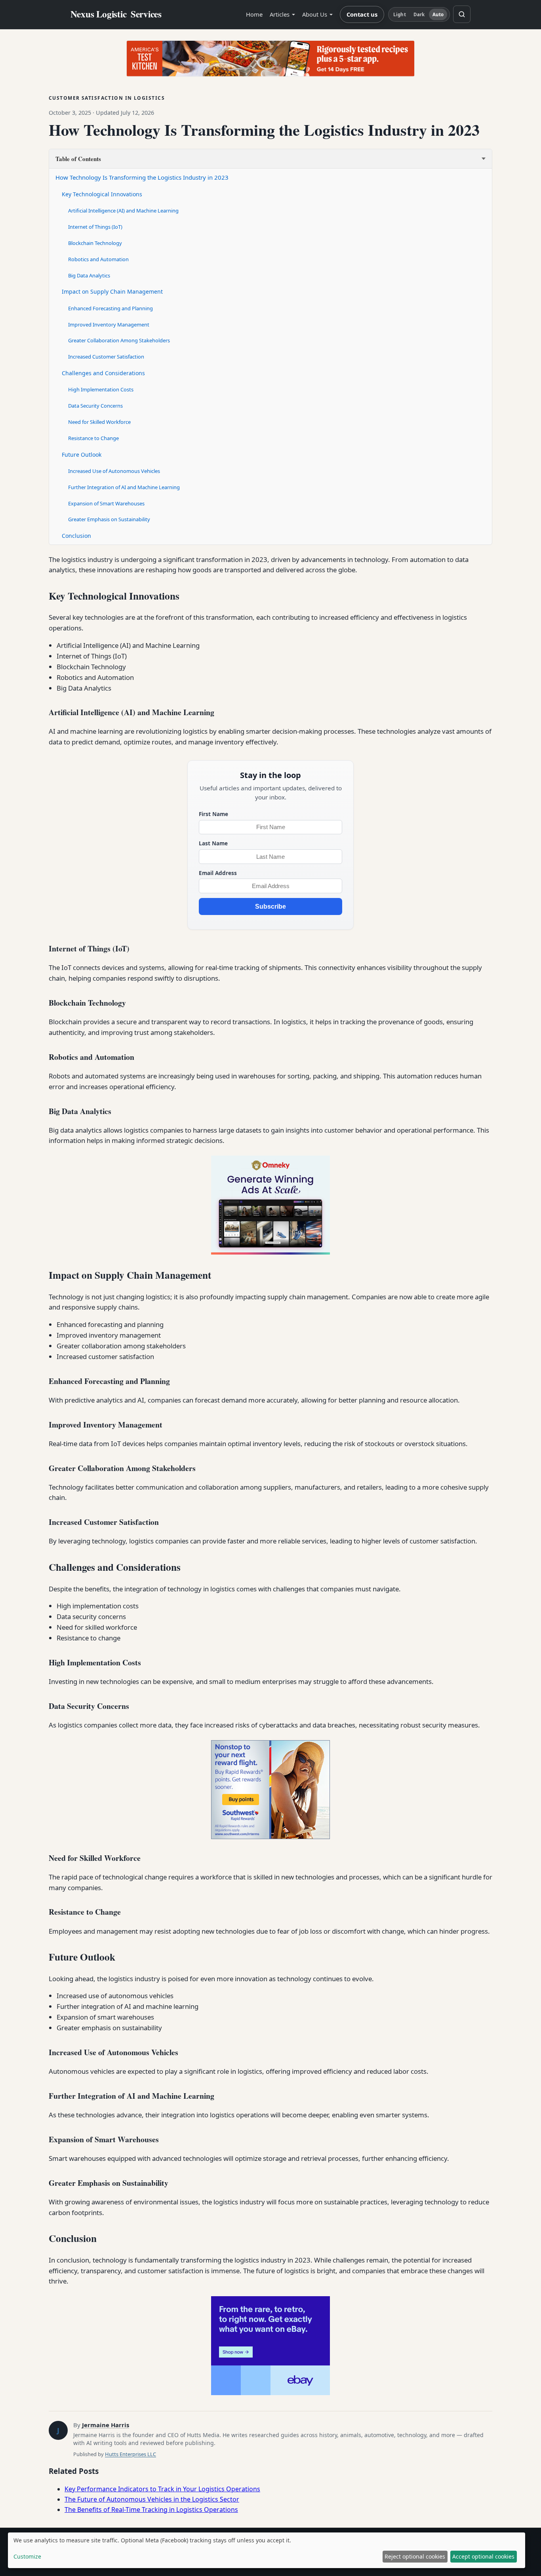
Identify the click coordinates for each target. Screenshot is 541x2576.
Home (254, 14)
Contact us (362, 14)
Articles (280, 14)
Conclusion (76, 536)
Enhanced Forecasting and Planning (110, 308)
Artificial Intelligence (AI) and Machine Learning (123, 211)
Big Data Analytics (89, 275)
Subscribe (270, 906)
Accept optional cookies (483, 2556)
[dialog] (267, 2550)
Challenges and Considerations (103, 373)
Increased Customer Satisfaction (106, 357)
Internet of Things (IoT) (95, 227)
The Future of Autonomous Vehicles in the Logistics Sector (152, 2499)
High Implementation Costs (101, 389)
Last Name (213, 843)
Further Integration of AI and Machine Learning (124, 487)
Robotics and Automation (98, 259)
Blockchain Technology (95, 243)
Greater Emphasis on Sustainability (109, 519)
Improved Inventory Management (109, 325)
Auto (438, 14)
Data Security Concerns (95, 406)
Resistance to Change (93, 438)
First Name (213, 814)
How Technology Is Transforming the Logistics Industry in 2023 (142, 177)
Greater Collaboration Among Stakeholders (119, 340)
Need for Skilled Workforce (99, 422)
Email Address (218, 873)
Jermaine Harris (106, 2425)
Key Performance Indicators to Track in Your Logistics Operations (162, 2489)
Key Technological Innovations (102, 194)
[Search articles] (462, 14)
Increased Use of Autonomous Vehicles (114, 471)
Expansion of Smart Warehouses (106, 503)
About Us (315, 14)
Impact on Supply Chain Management (112, 291)
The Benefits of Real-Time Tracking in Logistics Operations (151, 2510)
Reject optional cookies (415, 2556)
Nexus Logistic (116, 14)
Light (400, 14)
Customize (27, 2556)
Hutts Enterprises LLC (130, 2454)
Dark (419, 14)
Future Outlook (82, 455)
